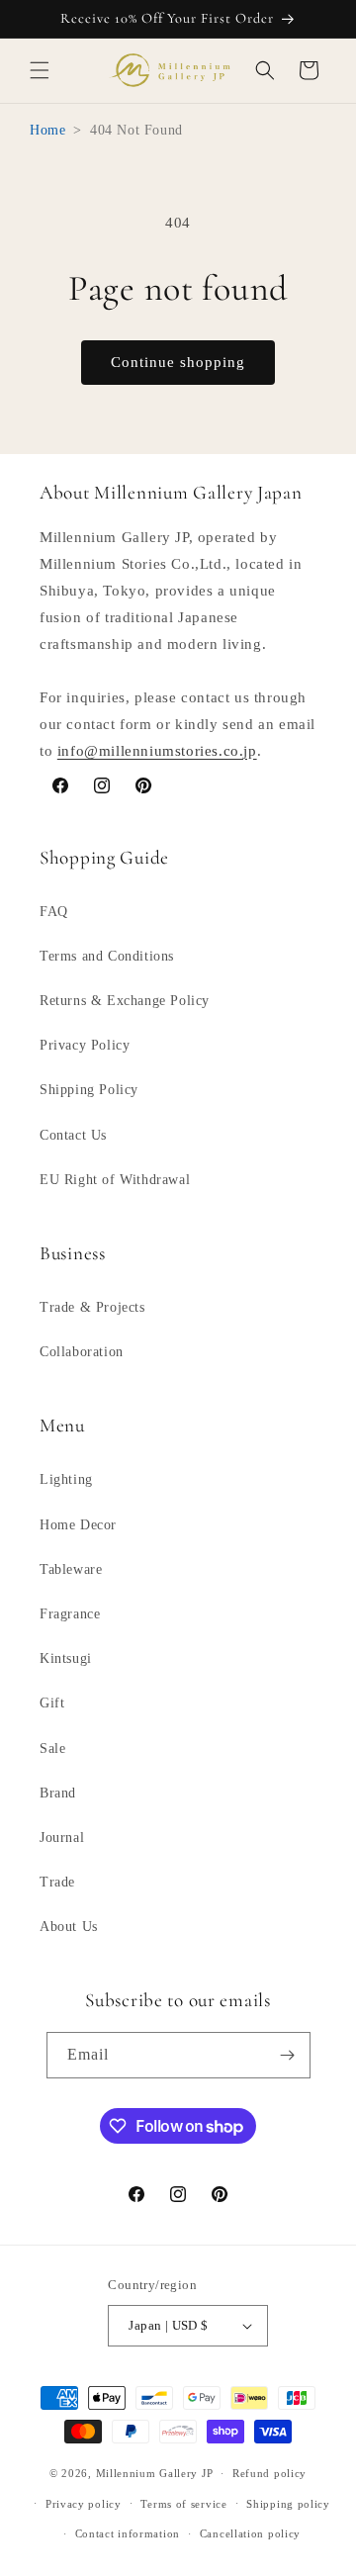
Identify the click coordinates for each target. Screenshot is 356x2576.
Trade (57, 1882)
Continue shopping (178, 362)
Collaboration (82, 1352)
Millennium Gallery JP (155, 2473)
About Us (69, 1927)
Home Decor (78, 1525)
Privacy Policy (85, 1045)
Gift (52, 1703)
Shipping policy (288, 2504)
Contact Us (73, 1135)
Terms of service (183, 2504)
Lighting (66, 1479)
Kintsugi (66, 1658)
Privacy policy (84, 2504)
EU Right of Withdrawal (115, 1180)
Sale (52, 1748)
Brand (58, 1793)
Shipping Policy (89, 1090)
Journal (62, 1838)
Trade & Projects (92, 1307)
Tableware (71, 1569)
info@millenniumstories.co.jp (157, 751)
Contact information (128, 2533)
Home (47, 130)
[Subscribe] (288, 2055)
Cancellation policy (250, 2533)
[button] (40, 70)
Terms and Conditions (107, 956)
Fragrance (70, 1614)
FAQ (54, 912)
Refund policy (269, 2473)
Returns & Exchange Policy (125, 1001)
